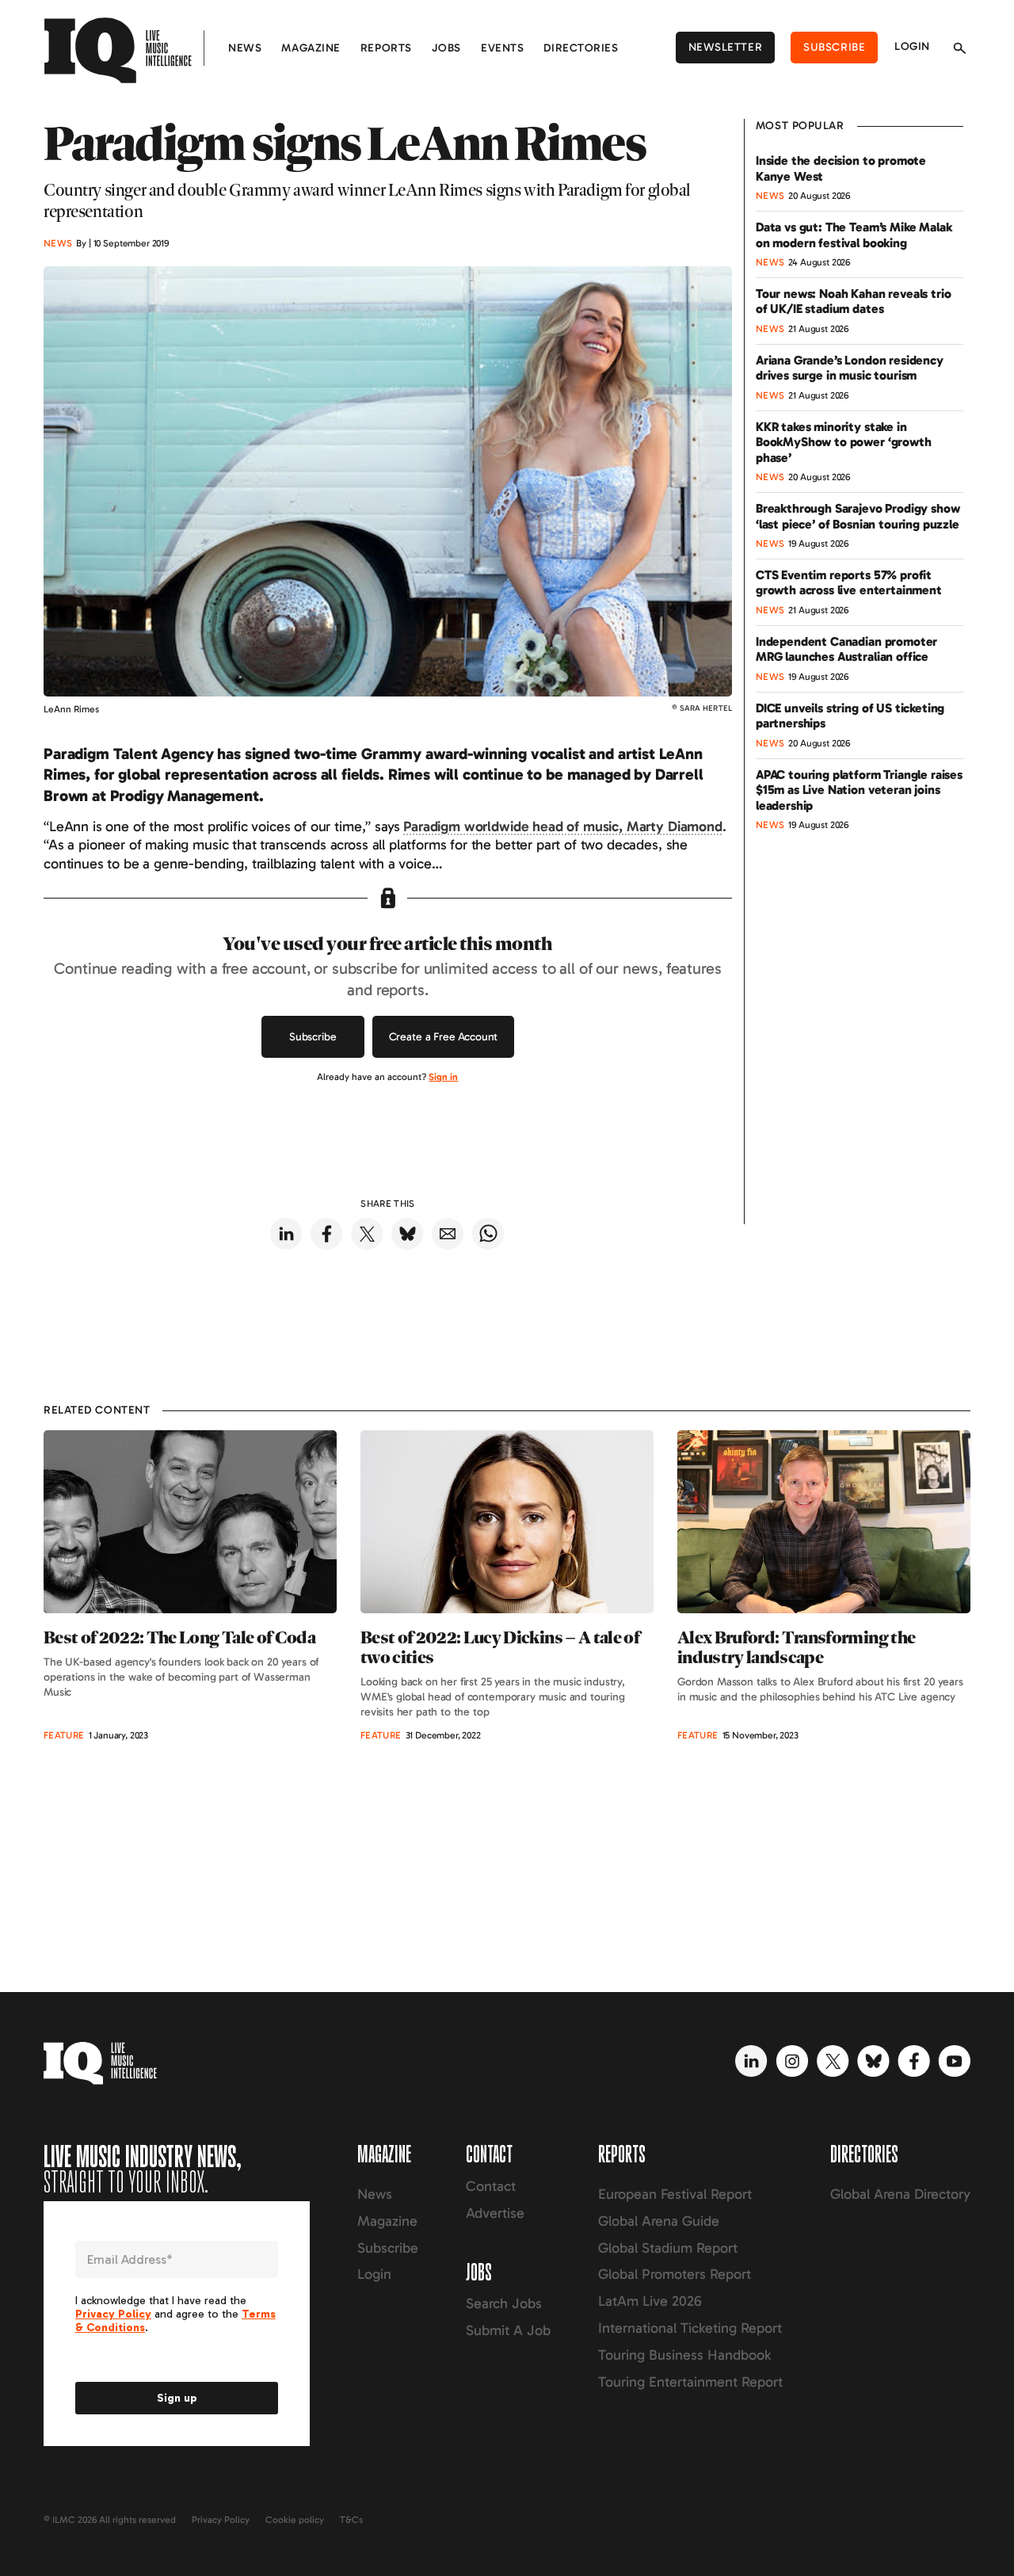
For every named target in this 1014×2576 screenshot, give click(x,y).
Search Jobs (504, 2303)
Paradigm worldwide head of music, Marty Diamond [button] (562, 826)
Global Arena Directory (900, 2194)
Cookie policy (295, 2520)
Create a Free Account (444, 1037)
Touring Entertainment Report (690, 2382)
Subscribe (834, 47)
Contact (491, 2186)
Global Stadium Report (668, 2248)
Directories (581, 48)
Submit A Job (508, 2330)
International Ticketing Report (690, 2328)
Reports (386, 48)
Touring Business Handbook (684, 2355)
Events (502, 48)
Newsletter (726, 47)
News (245, 48)
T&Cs (351, 2520)
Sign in (443, 1077)
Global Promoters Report (675, 2274)
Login (912, 46)
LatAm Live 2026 (650, 2301)
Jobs (446, 48)
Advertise (495, 2213)
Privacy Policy (221, 2520)
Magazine (311, 48)
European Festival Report (675, 2194)
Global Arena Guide (659, 2221)
